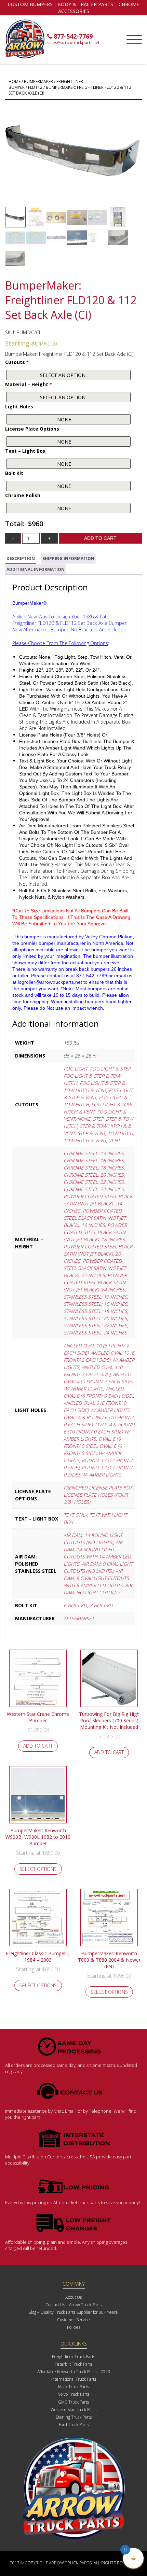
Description (21, 558)
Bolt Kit (14, 473)
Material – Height (29, 384)
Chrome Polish (23, 495)
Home (15, 81)
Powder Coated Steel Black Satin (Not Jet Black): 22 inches (95, 1268)
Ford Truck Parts (74, 2425)
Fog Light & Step (110, 1069)
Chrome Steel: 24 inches (94, 1189)
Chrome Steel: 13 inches (94, 1153)
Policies (74, 2327)
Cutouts (17, 362)
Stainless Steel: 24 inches (95, 1333)
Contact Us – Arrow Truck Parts (73, 2305)
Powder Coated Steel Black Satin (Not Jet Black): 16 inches (95, 1218)
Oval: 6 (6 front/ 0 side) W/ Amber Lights (93, 1453)
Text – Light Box (25, 451)
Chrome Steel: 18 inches (94, 1168)
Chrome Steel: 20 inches (94, 1175)
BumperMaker (38, 81)
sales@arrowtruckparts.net (73, 43)
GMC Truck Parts (73, 2402)
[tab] (21, 559)
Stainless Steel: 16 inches (95, 1304)
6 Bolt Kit (75, 1605)
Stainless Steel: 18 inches (95, 1311)
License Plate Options (32, 429)
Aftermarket (79, 1618)
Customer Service (73, 2320)
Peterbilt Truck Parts (73, 2364)
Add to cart (100, 538)
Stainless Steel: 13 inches (95, 1297)
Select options (38, 1869)
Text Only (75, 1515)
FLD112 (35, 87)
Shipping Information (68, 558)
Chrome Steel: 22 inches (94, 1182)
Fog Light (76, 1069)
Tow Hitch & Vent (85, 1140)
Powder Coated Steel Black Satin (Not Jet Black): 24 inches (95, 1282)
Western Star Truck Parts (73, 2410)
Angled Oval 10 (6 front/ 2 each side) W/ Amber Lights (99, 1360)
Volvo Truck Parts (74, 2394)
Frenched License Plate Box (98, 1488)
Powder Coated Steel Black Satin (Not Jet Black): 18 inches (95, 1232)
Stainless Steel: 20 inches (95, 1318)
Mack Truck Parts (73, 2387)
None (84, 1119)
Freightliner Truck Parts (73, 2357)
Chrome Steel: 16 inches (94, 1160)
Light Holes (19, 407)
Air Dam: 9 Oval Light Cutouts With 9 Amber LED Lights (96, 1578)
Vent (114, 1140)
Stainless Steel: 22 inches (95, 1325)
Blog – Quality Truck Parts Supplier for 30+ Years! (73, 2312)
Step (98, 1119)
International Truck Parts (74, 2379)
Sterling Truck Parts (74, 2417)
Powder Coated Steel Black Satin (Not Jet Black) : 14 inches (98, 1203)
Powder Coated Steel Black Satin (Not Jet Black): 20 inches (98, 1254)
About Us (73, 2297)
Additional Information (36, 569)
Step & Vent (91, 1133)
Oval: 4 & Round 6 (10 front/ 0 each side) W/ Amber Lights (99, 1432)
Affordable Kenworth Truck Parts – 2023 (74, 2372)
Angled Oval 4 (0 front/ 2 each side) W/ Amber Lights (98, 1381)
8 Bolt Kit (101, 1605)
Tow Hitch (120, 1133)
